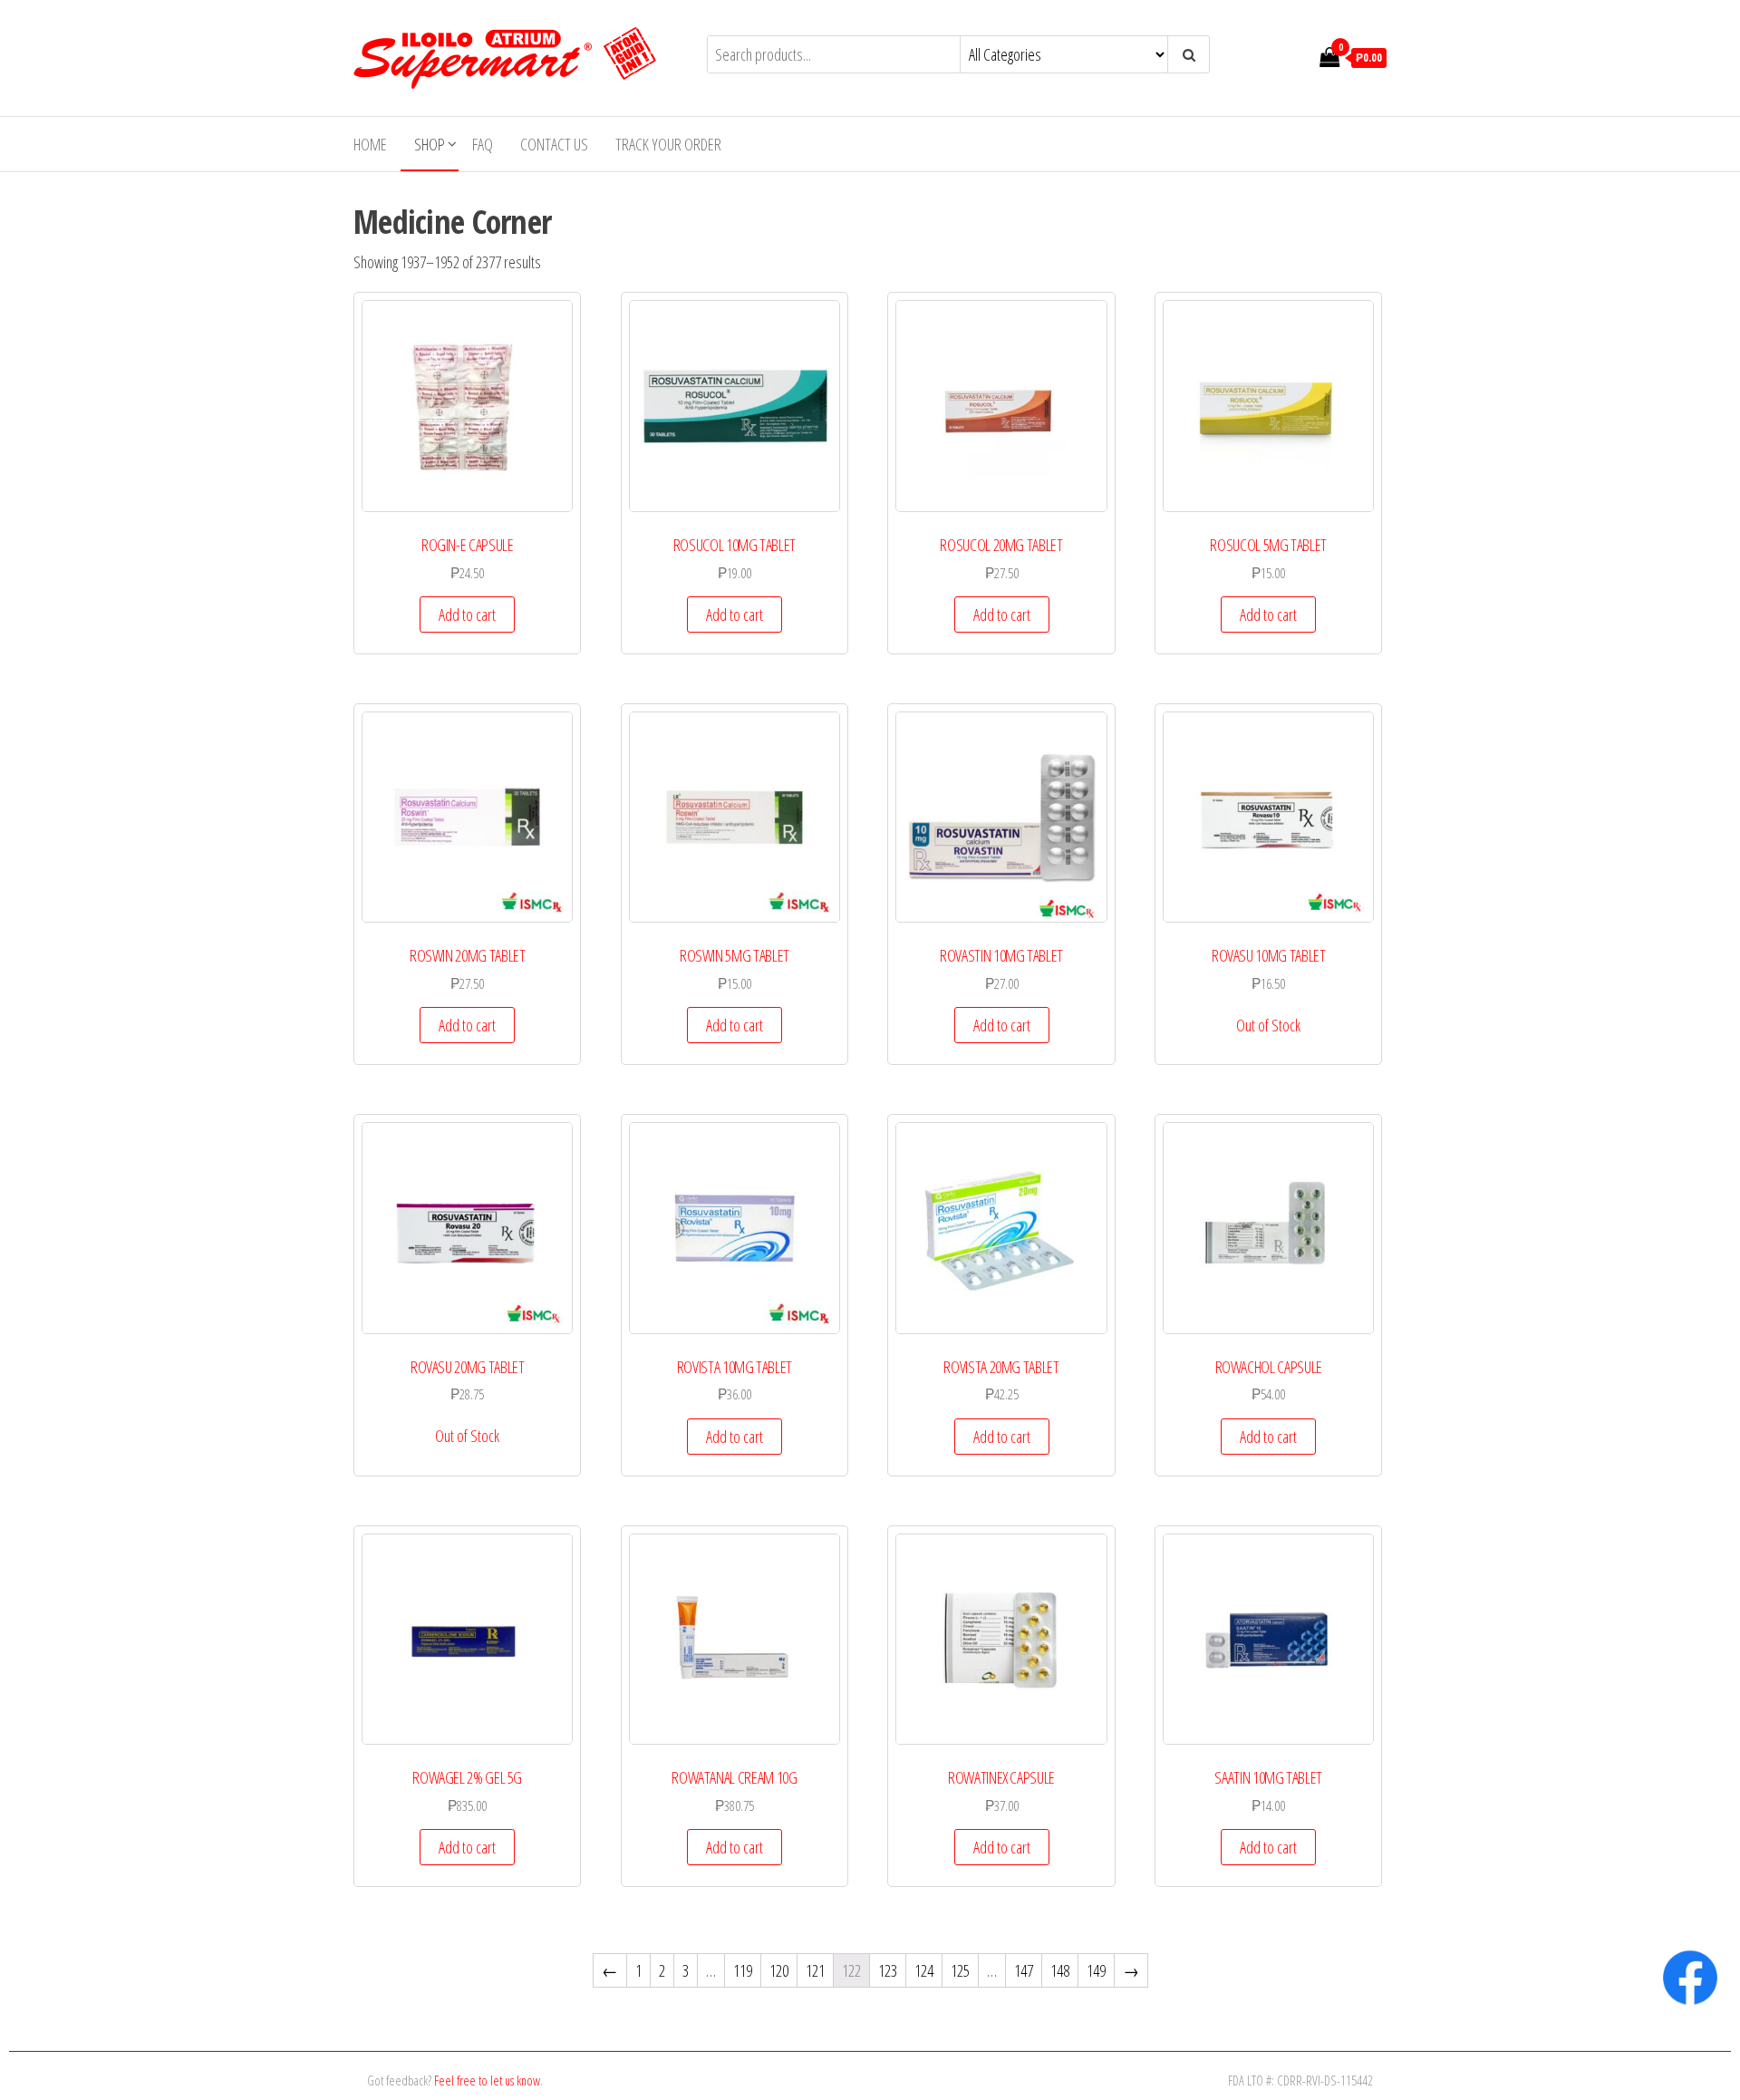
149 (1096, 1970)
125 (960, 1970)
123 (888, 1970)
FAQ (483, 144)
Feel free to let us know (487, 2080)
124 (924, 1970)
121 (815, 1970)
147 (1024, 1970)
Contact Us (554, 144)
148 (1060, 1970)
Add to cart (467, 615)
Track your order (668, 144)
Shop (430, 144)
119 (743, 1970)
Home (370, 144)
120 (779, 1970)
